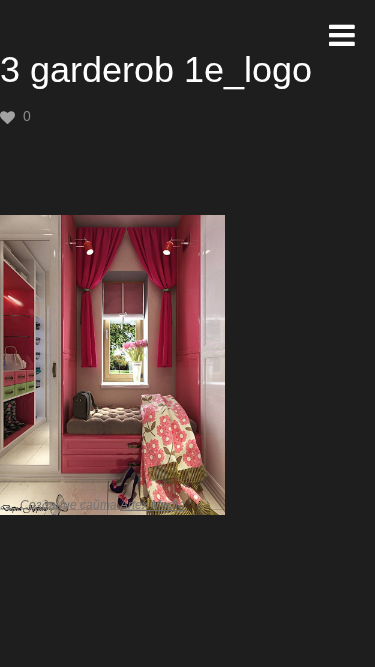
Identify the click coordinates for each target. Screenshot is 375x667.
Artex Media (152, 505)
